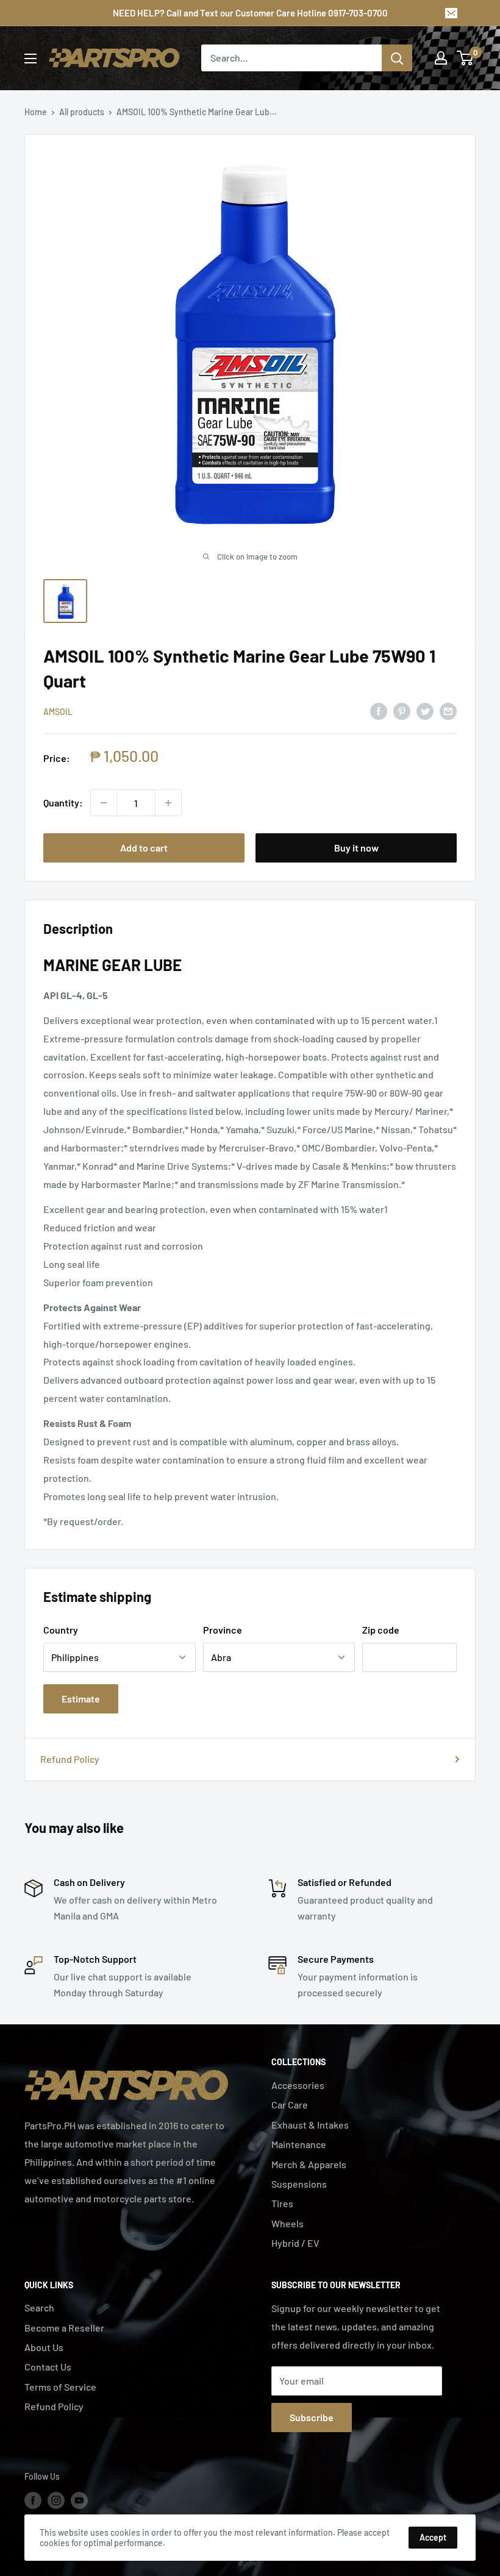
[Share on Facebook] (379, 710)
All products (82, 112)
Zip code (381, 1630)
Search (39, 2307)
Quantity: (63, 802)
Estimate (81, 1699)
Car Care (290, 2105)
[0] (466, 58)
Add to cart (144, 848)
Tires (282, 2203)
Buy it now (356, 848)
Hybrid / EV (295, 2243)
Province (223, 1630)
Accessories (298, 2085)
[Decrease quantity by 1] (104, 803)
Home (36, 112)
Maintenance (299, 2144)
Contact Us (48, 2367)
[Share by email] (448, 710)
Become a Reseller (64, 2328)
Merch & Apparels (309, 2164)
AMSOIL (58, 712)
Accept (433, 2537)
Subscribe (312, 2417)
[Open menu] (30, 59)
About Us (44, 2347)
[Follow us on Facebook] (33, 2500)
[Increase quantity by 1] (168, 803)
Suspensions (299, 2184)
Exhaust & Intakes (310, 2125)
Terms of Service (60, 2387)
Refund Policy (70, 1759)
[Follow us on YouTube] (79, 2500)
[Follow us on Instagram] (56, 2500)
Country (61, 1630)
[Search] (397, 58)
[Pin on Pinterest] (402, 710)
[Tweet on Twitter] (425, 710)
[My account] (441, 58)
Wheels (287, 2223)
